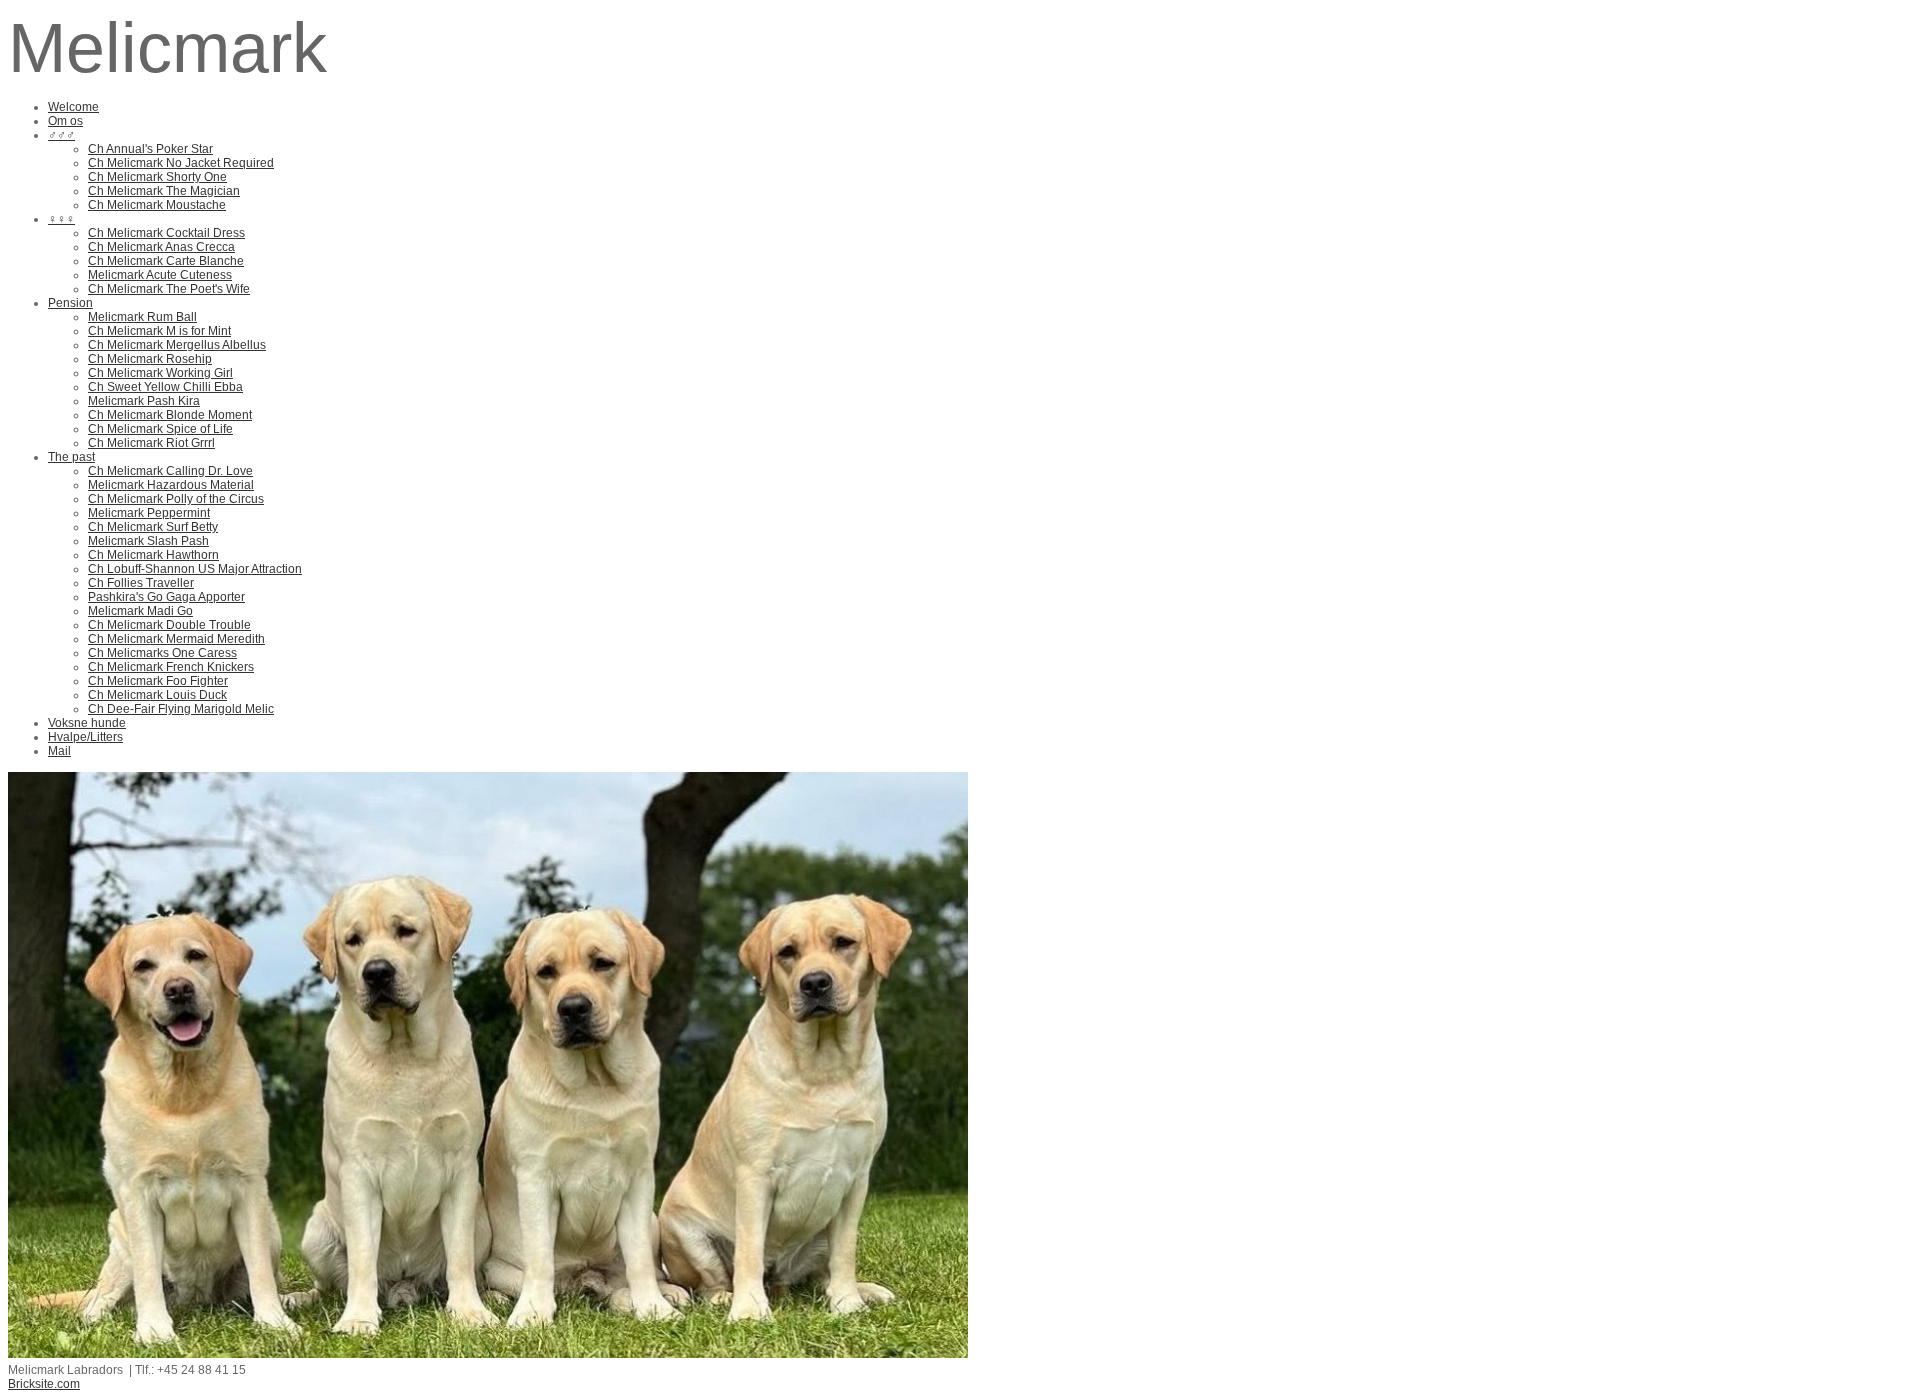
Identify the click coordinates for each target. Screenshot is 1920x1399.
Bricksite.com (44, 1384)
